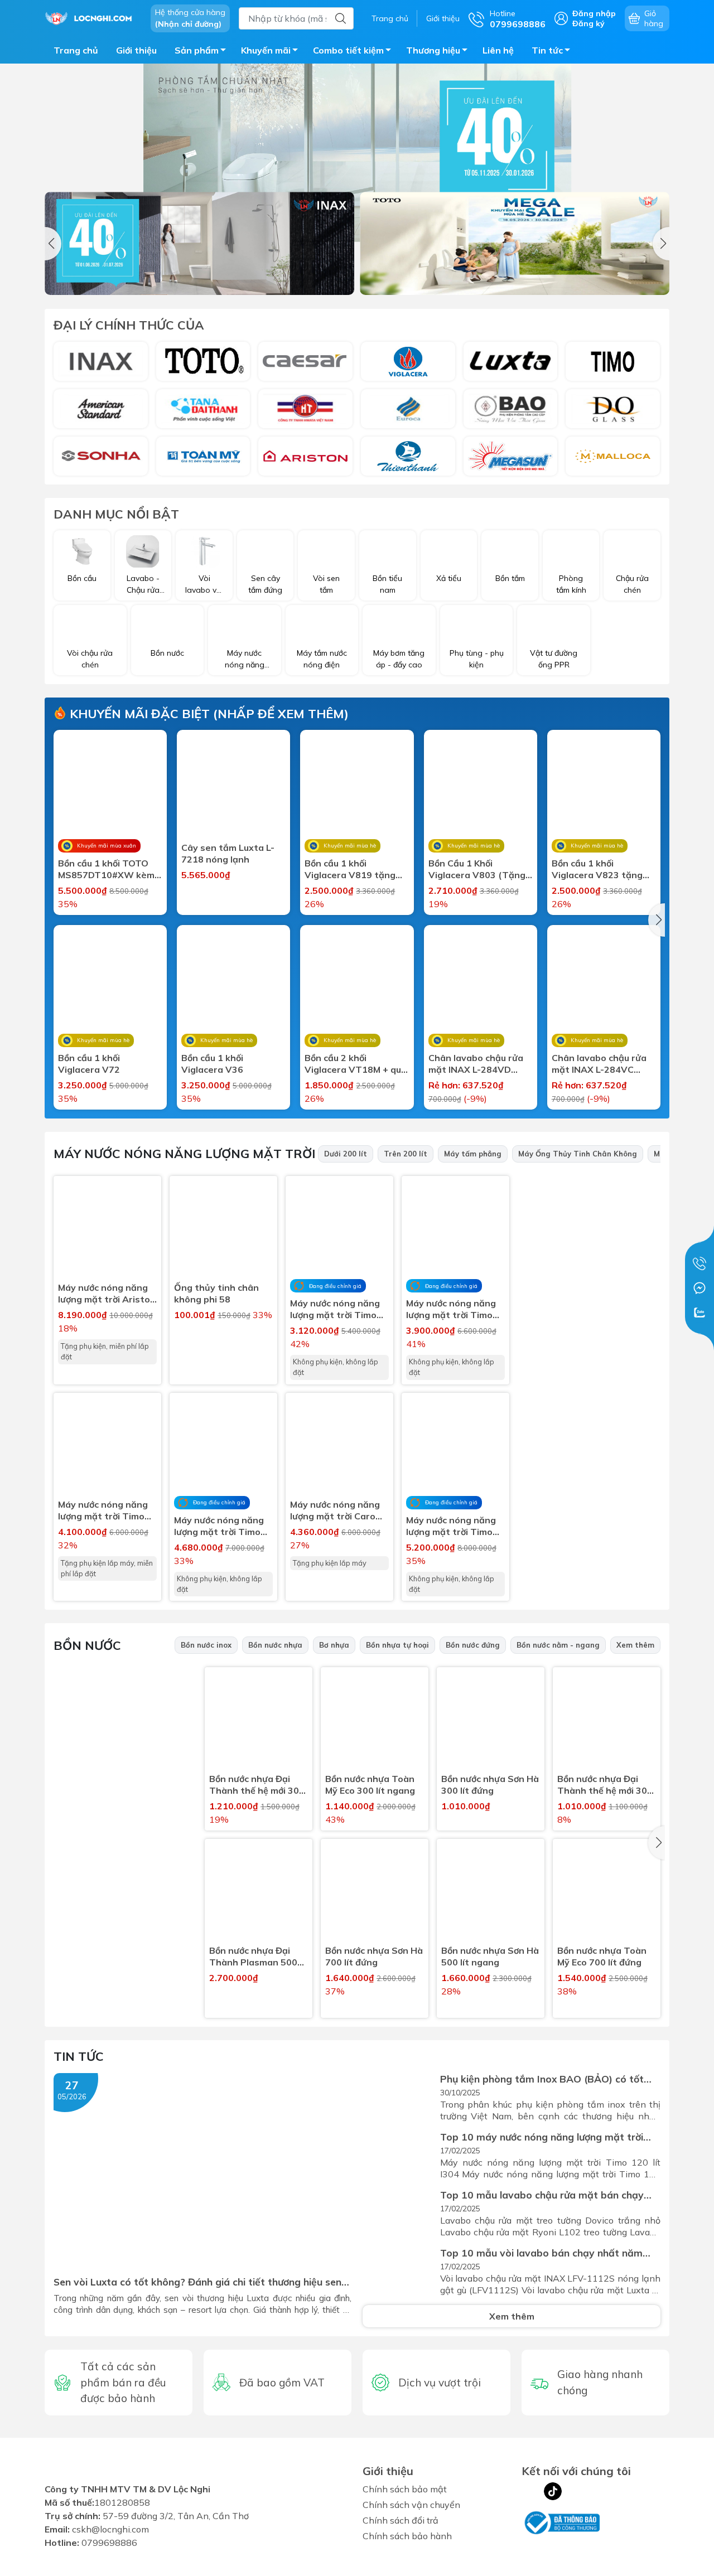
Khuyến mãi (266, 50)
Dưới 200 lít (346, 1154)
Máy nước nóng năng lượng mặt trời (184, 1154)
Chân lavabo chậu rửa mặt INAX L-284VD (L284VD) (476, 1064)
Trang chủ (390, 18)
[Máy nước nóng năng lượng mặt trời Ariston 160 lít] (107, 1230)
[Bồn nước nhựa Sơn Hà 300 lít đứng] (491, 1721)
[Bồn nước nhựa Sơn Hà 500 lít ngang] (491, 1893)
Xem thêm (635, 1645)
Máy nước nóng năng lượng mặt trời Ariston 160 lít (107, 1294)
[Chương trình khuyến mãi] (357, 153)
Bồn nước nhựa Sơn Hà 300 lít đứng (490, 1785)
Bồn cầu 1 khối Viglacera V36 (212, 1064)
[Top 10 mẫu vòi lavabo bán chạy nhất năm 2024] (399, 2271)
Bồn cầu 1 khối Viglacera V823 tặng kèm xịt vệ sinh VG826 (600, 869)
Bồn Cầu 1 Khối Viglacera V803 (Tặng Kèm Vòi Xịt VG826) (477, 869)
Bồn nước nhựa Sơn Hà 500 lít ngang (490, 1956)
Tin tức (547, 50)
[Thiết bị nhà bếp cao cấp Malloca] (613, 456)
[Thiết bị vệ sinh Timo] (613, 361)
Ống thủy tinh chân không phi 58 (216, 1293)
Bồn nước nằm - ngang (558, 1645)
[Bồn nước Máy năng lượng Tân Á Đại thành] (203, 409)
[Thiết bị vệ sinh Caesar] (305, 361)
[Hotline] (699, 1263)
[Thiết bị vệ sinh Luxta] (511, 361)
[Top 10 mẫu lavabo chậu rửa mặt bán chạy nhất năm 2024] (399, 2213)
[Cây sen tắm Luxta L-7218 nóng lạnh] (233, 786)
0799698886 (109, 2543)
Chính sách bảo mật (405, 2489)
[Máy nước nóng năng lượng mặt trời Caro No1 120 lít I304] (339, 1447)
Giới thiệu (443, 18)
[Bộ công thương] (561, 2522)
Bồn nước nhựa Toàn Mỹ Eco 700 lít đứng (602, 1956)
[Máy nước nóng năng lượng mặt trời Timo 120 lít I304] (107, 1447)
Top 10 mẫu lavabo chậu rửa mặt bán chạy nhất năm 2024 (542, 2195)
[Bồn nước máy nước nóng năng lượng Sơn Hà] (101, 456)
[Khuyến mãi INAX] (199, 243)
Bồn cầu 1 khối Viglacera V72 (89, 1064)
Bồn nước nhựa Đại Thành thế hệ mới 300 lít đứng (605, 1785)
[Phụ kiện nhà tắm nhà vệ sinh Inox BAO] (511, 409)
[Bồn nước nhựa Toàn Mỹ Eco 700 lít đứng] (607, 1893)
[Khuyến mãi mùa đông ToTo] (515, 243)
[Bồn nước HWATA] (305, 409)
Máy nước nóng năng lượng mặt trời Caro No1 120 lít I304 (335, 1510)
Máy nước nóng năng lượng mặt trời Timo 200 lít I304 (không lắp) (451, 1526)
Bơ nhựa (334, 1645)
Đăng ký (588, 23)
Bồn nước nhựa (275, 1645)
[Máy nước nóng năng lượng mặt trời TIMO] (594, 1314)
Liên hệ (498, 50)
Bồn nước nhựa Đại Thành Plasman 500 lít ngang (253, 1957)
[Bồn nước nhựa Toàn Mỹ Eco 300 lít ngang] (375, 1721)
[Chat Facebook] (699, 1288)
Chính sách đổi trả (401, 2520)
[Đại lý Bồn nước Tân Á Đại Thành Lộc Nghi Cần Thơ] (124, 1917)
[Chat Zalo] (699, 1313)
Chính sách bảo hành (407, 2536)
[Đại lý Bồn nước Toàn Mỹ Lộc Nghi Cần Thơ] (124, 1768)
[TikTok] (553, 2491)
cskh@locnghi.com (110, 2529)
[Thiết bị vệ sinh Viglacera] (408, 361)
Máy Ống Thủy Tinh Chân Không (578, 1154)
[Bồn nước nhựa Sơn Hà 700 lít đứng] (375, 1893)
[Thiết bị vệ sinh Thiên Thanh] (408, 456)
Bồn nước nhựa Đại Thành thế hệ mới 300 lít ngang (257, 1785)
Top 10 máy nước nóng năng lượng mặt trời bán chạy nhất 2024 (542, 2137)
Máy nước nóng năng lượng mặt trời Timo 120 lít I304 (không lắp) (335, 1309)
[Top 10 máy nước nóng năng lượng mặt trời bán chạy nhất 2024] (399, 2155)
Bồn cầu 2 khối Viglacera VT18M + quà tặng (356, 1064)
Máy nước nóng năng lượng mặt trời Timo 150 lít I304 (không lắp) (451, 1309)
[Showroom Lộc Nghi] (92, 17)
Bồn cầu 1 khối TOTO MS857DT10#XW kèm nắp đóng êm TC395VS (108, 869)
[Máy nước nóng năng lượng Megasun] (511, 456)
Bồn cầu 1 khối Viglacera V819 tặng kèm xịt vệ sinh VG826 (353, 869)
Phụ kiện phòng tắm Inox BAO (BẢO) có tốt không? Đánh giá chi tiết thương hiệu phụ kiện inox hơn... (547, 2079)
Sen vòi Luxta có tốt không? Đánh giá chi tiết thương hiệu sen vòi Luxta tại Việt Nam (197, 2282)
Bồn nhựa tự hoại (397, 1645)
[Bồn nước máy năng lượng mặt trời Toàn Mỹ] (203, 456)
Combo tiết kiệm (348, 50)
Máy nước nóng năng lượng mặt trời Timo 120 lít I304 (103, 1510)
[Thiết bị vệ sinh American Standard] (101, 409)
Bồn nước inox (206, 1645)
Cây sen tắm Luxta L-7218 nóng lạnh (228, 853)
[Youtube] (575, 2491)
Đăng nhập (594, 13)
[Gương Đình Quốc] (613, 409)
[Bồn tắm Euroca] (408, 409)
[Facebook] (530, 2491)
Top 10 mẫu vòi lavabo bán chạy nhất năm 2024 (541, 2253)
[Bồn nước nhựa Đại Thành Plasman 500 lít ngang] (259, 1893)
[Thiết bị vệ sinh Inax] (101, 361)
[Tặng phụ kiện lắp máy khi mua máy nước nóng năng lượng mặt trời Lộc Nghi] (594, 1463)
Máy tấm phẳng (473, 1154)
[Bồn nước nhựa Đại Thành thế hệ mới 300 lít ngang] (259, 1721)
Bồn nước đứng (473, 1645)
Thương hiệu (433, 50)
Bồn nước (87, 1645)
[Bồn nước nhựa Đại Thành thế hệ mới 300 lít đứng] (607, 1721)
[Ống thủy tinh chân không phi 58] (223, 1230)
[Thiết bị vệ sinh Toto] (203, 361)
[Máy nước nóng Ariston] (305, 456)
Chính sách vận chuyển (411, 2505)
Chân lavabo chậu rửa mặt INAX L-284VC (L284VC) (599, 1064)
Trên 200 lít (406, 1154)
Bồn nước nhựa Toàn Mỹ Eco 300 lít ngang (370, 1785)
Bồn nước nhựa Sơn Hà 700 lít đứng (374, 1956)
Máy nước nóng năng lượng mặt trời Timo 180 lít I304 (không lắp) (219, 1526)
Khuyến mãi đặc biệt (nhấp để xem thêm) (208, 714)
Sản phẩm (197, 50)
